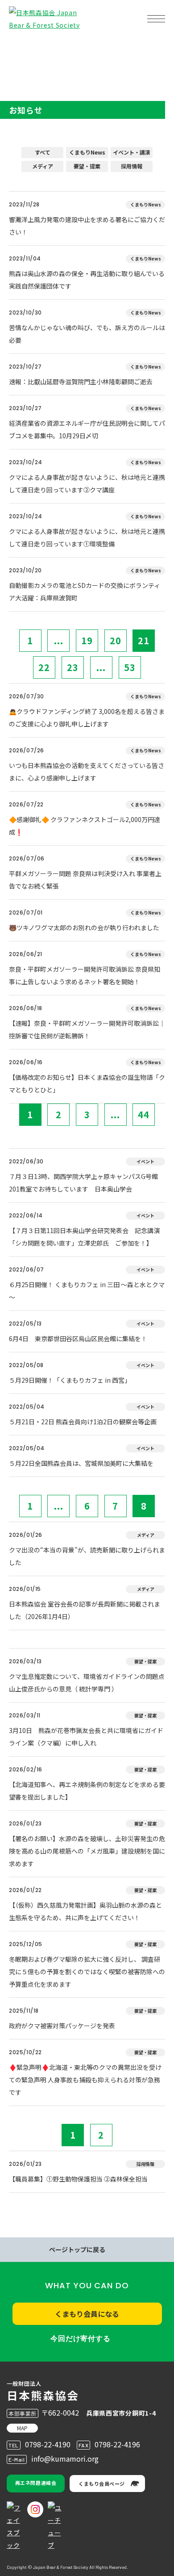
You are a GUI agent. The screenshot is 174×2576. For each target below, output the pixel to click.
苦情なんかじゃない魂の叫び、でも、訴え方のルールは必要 (87, 334)
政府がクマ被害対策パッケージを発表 (62, 2026)
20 (116, 640)
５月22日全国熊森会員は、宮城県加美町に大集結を (81, 1463)
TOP (21, 47)
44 (144, 1114)
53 (130, 667)
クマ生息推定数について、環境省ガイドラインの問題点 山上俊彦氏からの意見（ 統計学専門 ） (87, 1682)
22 (44, 667)
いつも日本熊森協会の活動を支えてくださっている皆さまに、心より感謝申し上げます (87, 772)
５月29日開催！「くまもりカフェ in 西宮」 (70, 1380)
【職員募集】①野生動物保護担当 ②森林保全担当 (78, 2179)
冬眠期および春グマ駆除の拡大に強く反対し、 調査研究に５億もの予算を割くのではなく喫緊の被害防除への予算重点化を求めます (87, 1972)
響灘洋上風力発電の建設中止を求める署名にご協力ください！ (87, 226)
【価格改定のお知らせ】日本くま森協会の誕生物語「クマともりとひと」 (87, 1083)
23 (73, 667)
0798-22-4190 (48, 2444)
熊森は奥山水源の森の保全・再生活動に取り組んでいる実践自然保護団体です (87, 280)
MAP (22, 2428)
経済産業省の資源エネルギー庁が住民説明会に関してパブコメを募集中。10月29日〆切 (87, 429)
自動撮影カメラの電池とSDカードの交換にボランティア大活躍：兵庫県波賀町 (85, 592)
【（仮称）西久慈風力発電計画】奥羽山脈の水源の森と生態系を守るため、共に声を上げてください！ (85, 1911)
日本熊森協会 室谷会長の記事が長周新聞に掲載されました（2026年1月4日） (85, 1610)
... (59, 640)
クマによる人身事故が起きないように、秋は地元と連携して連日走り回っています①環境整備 (87, 537)
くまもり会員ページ (102, 2484)
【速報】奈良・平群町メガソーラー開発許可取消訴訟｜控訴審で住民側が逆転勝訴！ (87, 1029)
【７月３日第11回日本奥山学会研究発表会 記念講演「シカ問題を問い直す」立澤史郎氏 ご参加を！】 (84, 1237)
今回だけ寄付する (80, 2339)
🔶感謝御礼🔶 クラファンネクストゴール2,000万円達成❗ (85, 826)
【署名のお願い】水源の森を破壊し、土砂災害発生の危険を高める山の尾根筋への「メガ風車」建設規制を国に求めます (87, 1851)
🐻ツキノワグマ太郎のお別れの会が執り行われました (84, 927)
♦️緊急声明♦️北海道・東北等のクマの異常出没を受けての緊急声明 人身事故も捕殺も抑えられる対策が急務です (85, 2080)
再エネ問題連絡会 (36, 2483)
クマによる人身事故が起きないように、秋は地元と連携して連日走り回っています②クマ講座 (87, 483)
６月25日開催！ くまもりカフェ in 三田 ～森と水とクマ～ (87, 1291)
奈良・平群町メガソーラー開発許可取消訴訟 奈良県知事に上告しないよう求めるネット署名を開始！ (85, 975)
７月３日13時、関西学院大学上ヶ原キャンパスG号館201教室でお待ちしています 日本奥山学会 (83, 1183)
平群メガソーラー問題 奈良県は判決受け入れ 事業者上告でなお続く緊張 (85, 880)
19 (87, 640)
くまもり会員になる (87, 2314)
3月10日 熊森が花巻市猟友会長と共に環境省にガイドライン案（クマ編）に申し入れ (86, 1737)
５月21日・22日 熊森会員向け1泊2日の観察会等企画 (83, 1422)
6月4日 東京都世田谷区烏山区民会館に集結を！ (78, 1338)
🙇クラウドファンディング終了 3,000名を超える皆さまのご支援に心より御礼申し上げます (87, 717)
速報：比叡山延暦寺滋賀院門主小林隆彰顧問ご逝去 (81, 382)
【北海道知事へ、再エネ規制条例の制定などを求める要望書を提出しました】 (87, 1791)
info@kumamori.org (65, 2459)
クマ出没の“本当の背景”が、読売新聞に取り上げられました (87, 1556)
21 (144, 640)
